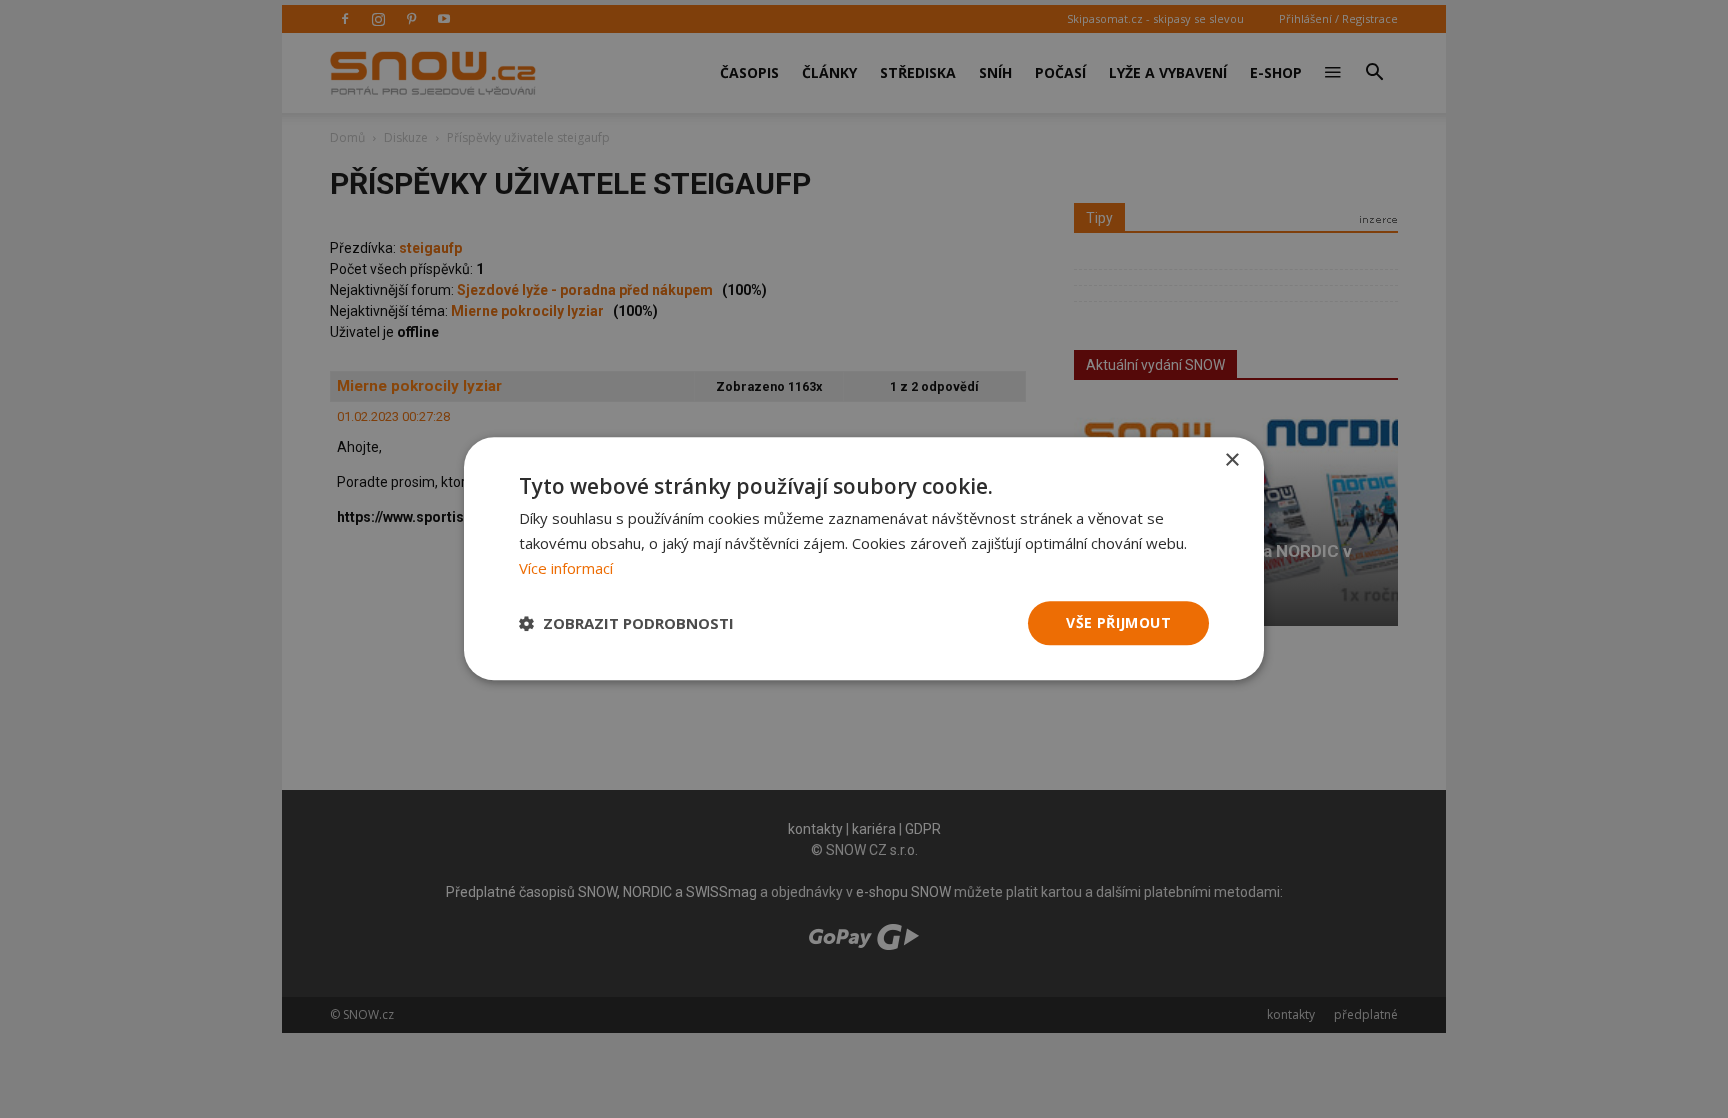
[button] (626, 623)
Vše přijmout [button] (1118, 622)
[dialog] (864, 559)
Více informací (566, 568)
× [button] (1231, 460)
